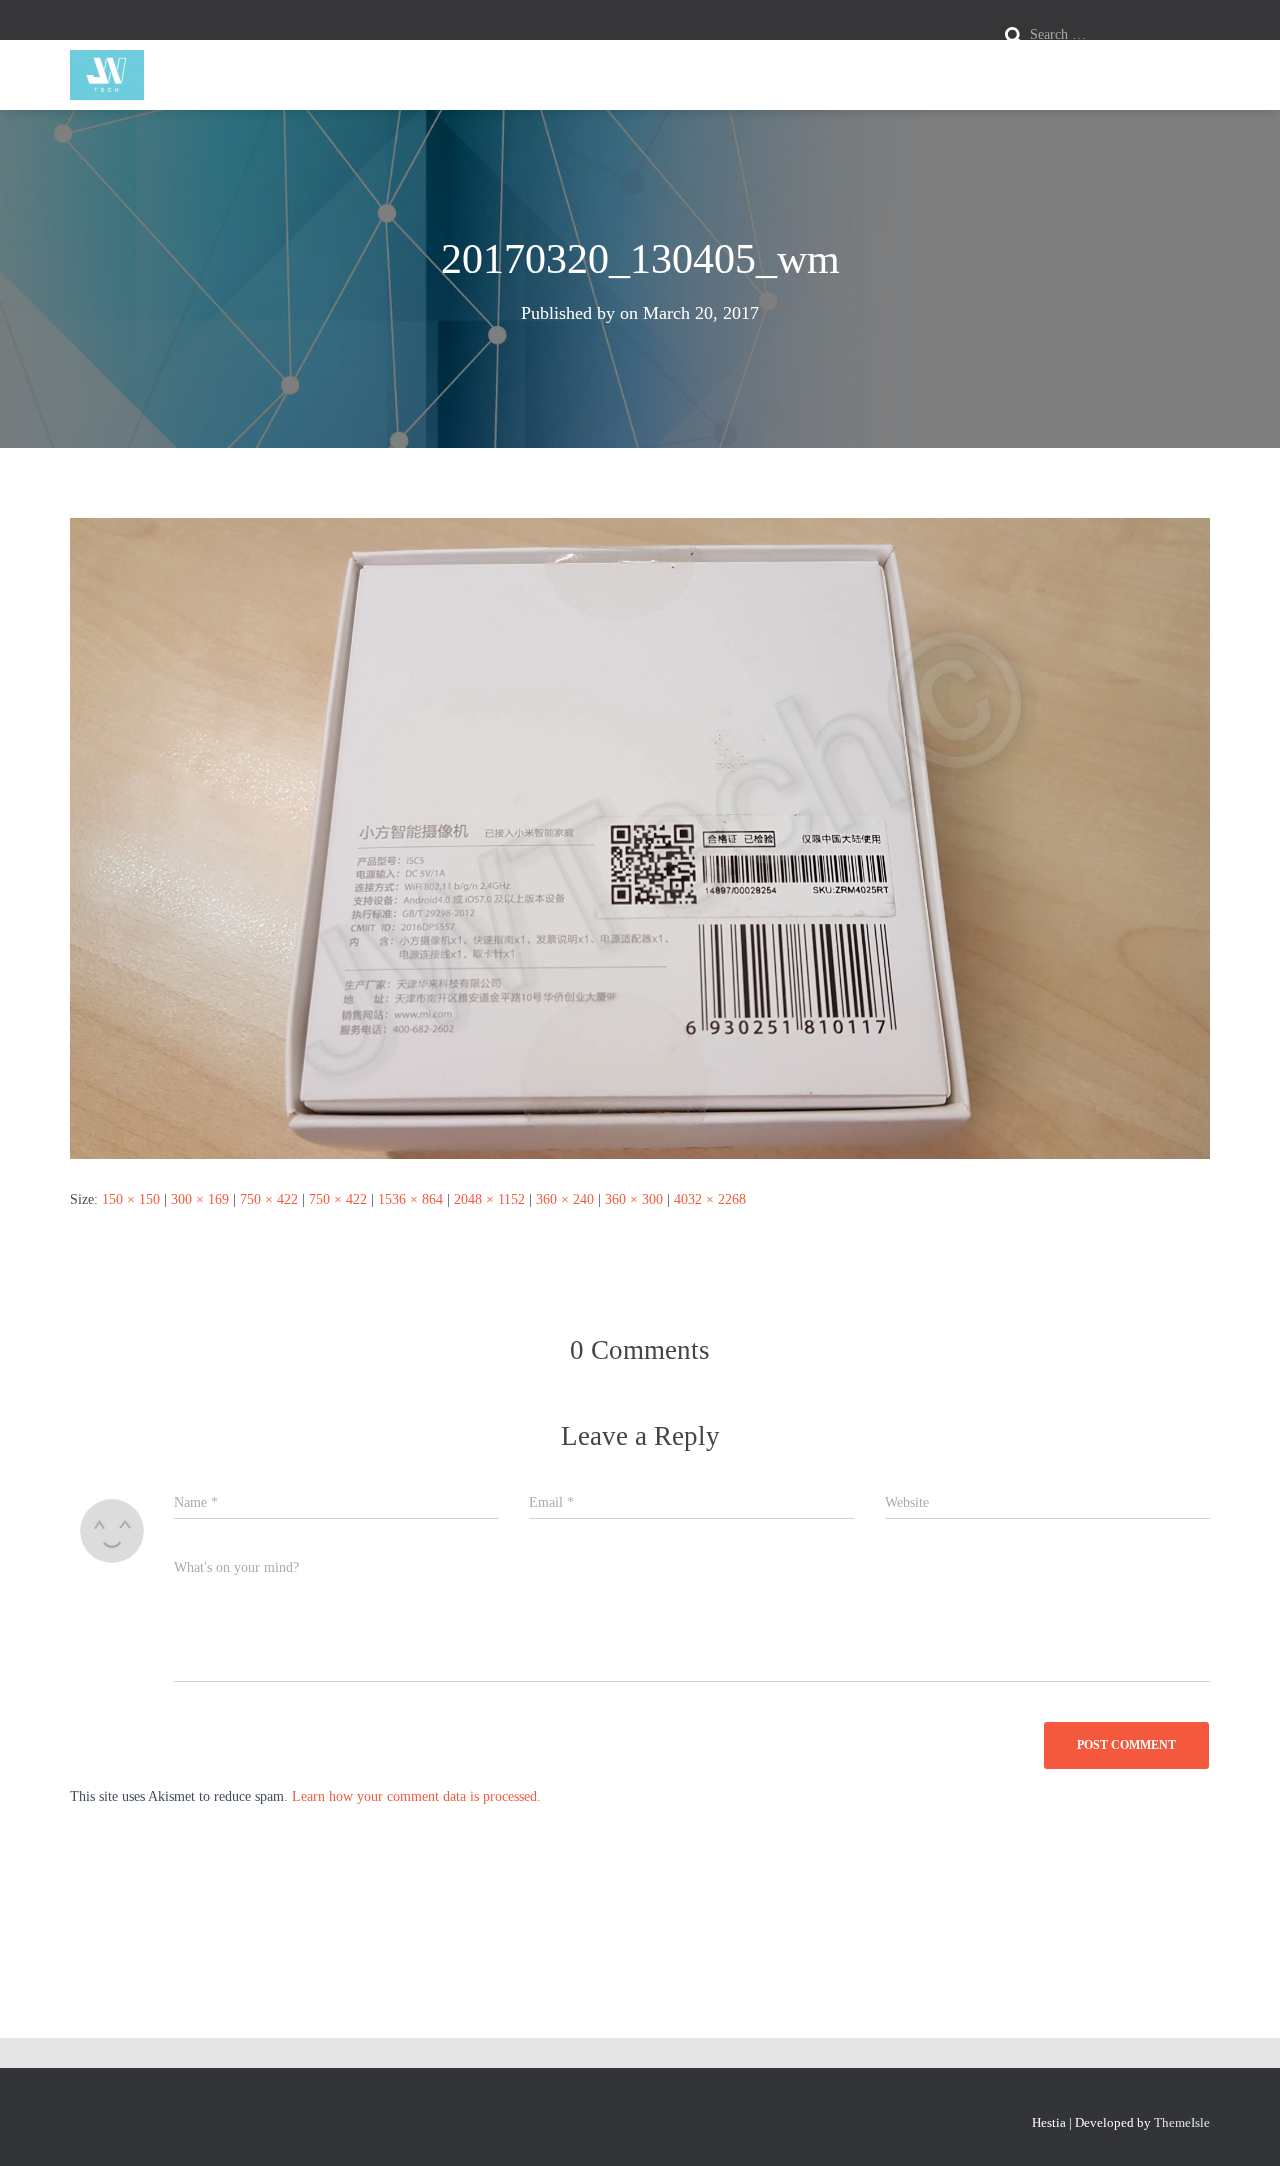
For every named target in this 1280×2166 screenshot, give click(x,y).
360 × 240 (565, 1199)
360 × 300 (634, 1199)
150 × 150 (131, 1199)
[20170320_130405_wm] (640, 837)
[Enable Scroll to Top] (1240, 2126)
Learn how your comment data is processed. (416, 1796)
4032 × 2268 (710, 1199)
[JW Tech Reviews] (107, 75)
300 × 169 (200, 1199)
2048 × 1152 (489, 1199)
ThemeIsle (1182, 2122)
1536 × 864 (410, 1199)
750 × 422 (269, 1199)
